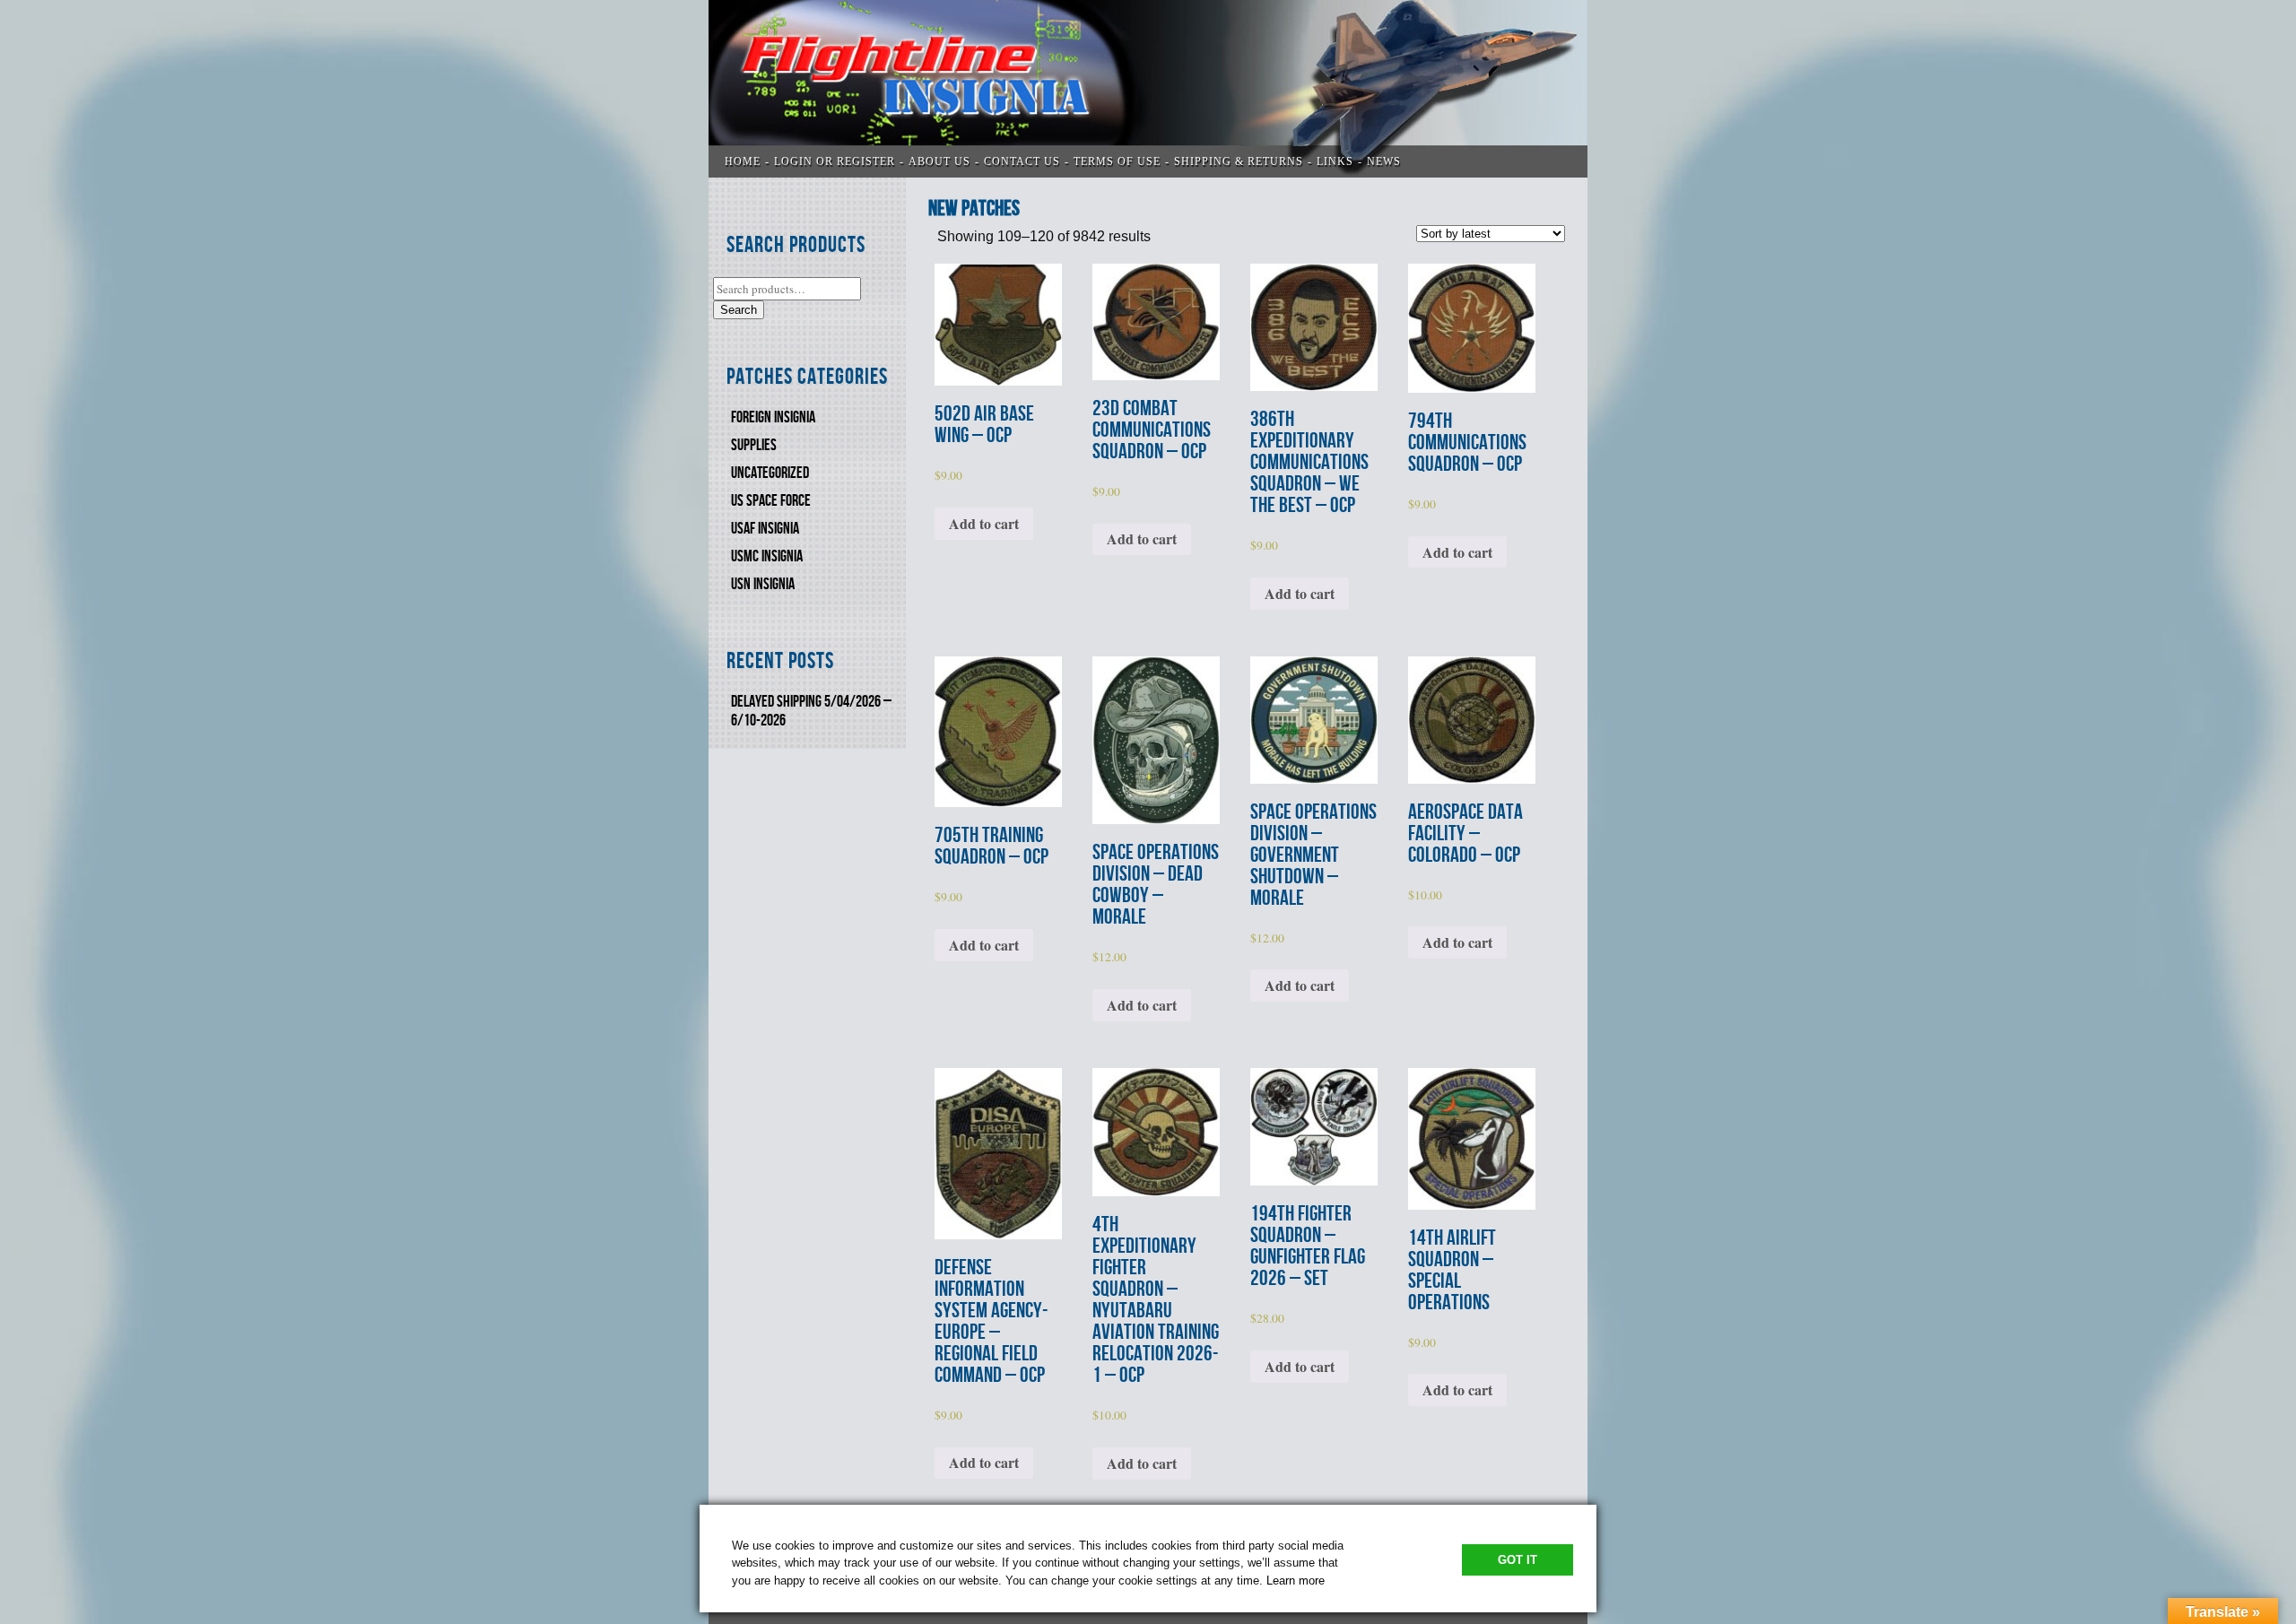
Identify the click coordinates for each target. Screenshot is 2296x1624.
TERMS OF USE (1117, 161)
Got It (1518, 1560)
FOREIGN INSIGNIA (773, 417)
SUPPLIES (754, 445)
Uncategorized (770, 473)
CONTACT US (1022, 161)
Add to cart (984, 523)
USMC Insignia (767, 556)
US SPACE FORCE (771, 501)
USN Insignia (763, 584)
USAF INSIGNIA (765, 529)
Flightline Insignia (1148, 89)
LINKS (1335, 161)
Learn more (1296, 1581)
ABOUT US (939, 161)
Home (743, 161)
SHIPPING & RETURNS (1239, 161)
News (1384, 161)
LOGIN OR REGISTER (835, 161)
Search (739, 310)
